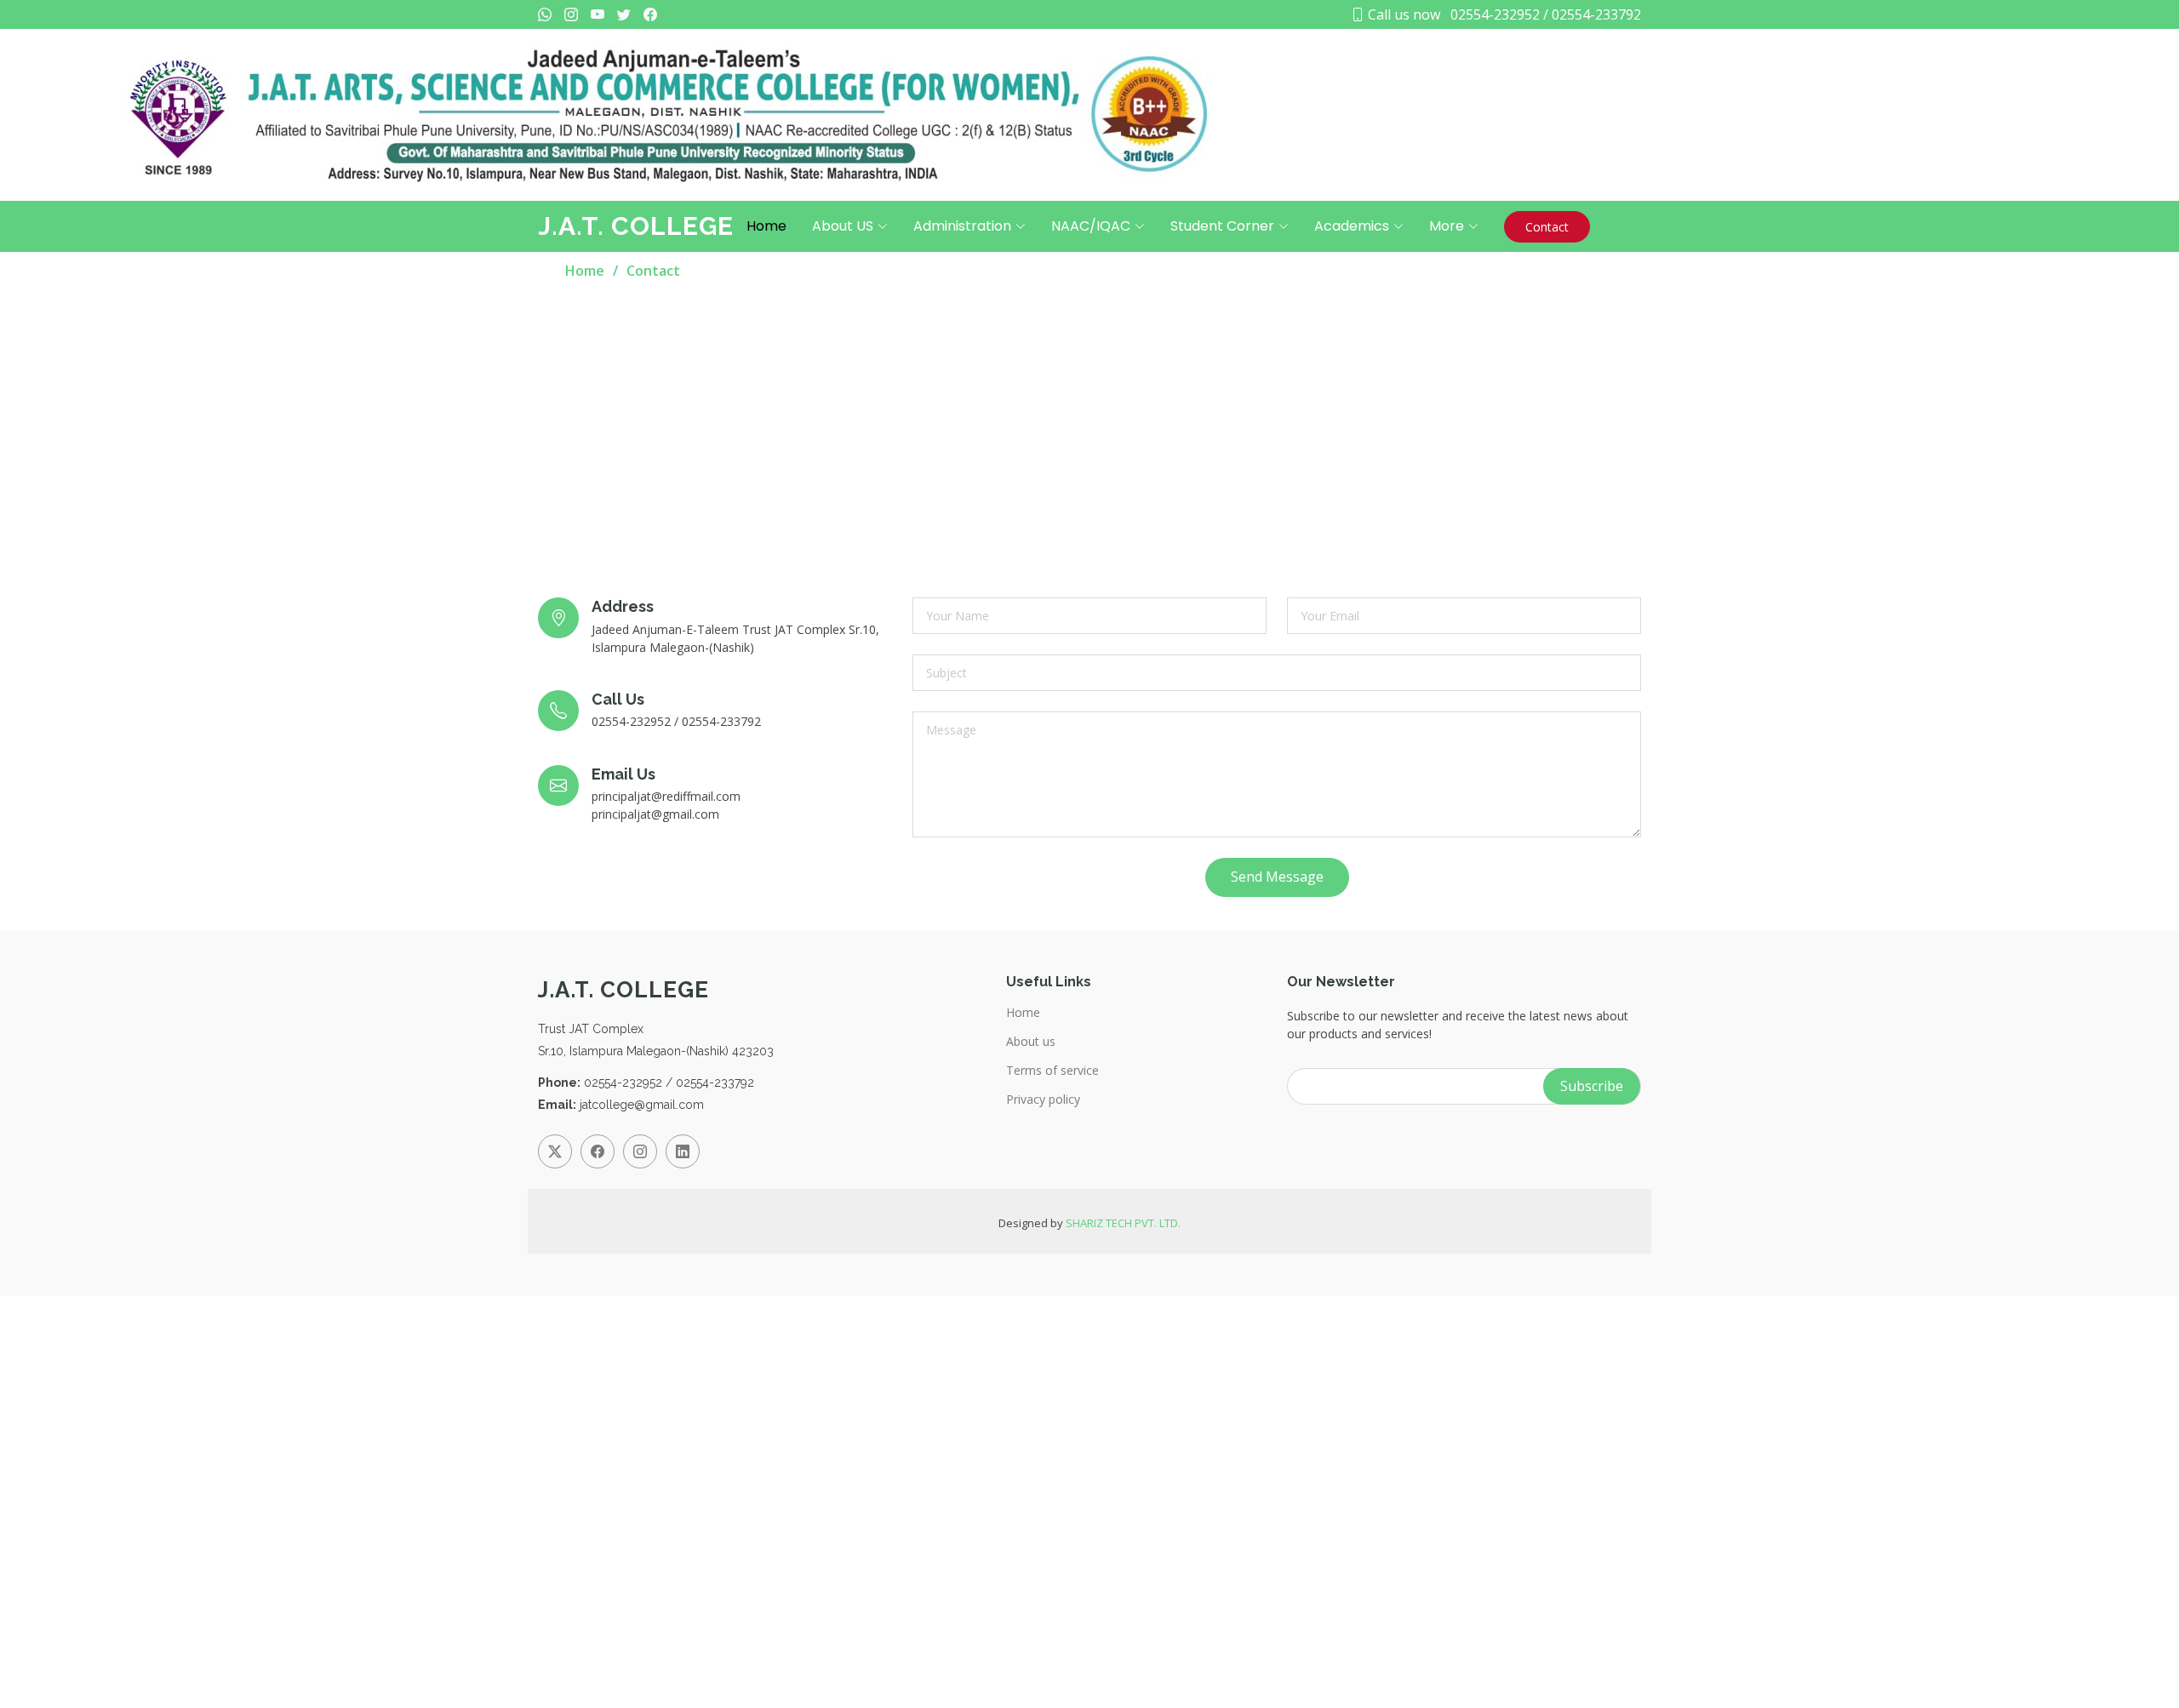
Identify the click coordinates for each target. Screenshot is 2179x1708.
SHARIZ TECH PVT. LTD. (1123, 1223)
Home (766, 226)
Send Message (1277, 877)
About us (1031, 1042)
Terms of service (1052, 1071)
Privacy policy (1043, 1100)
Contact (1547, 227)
